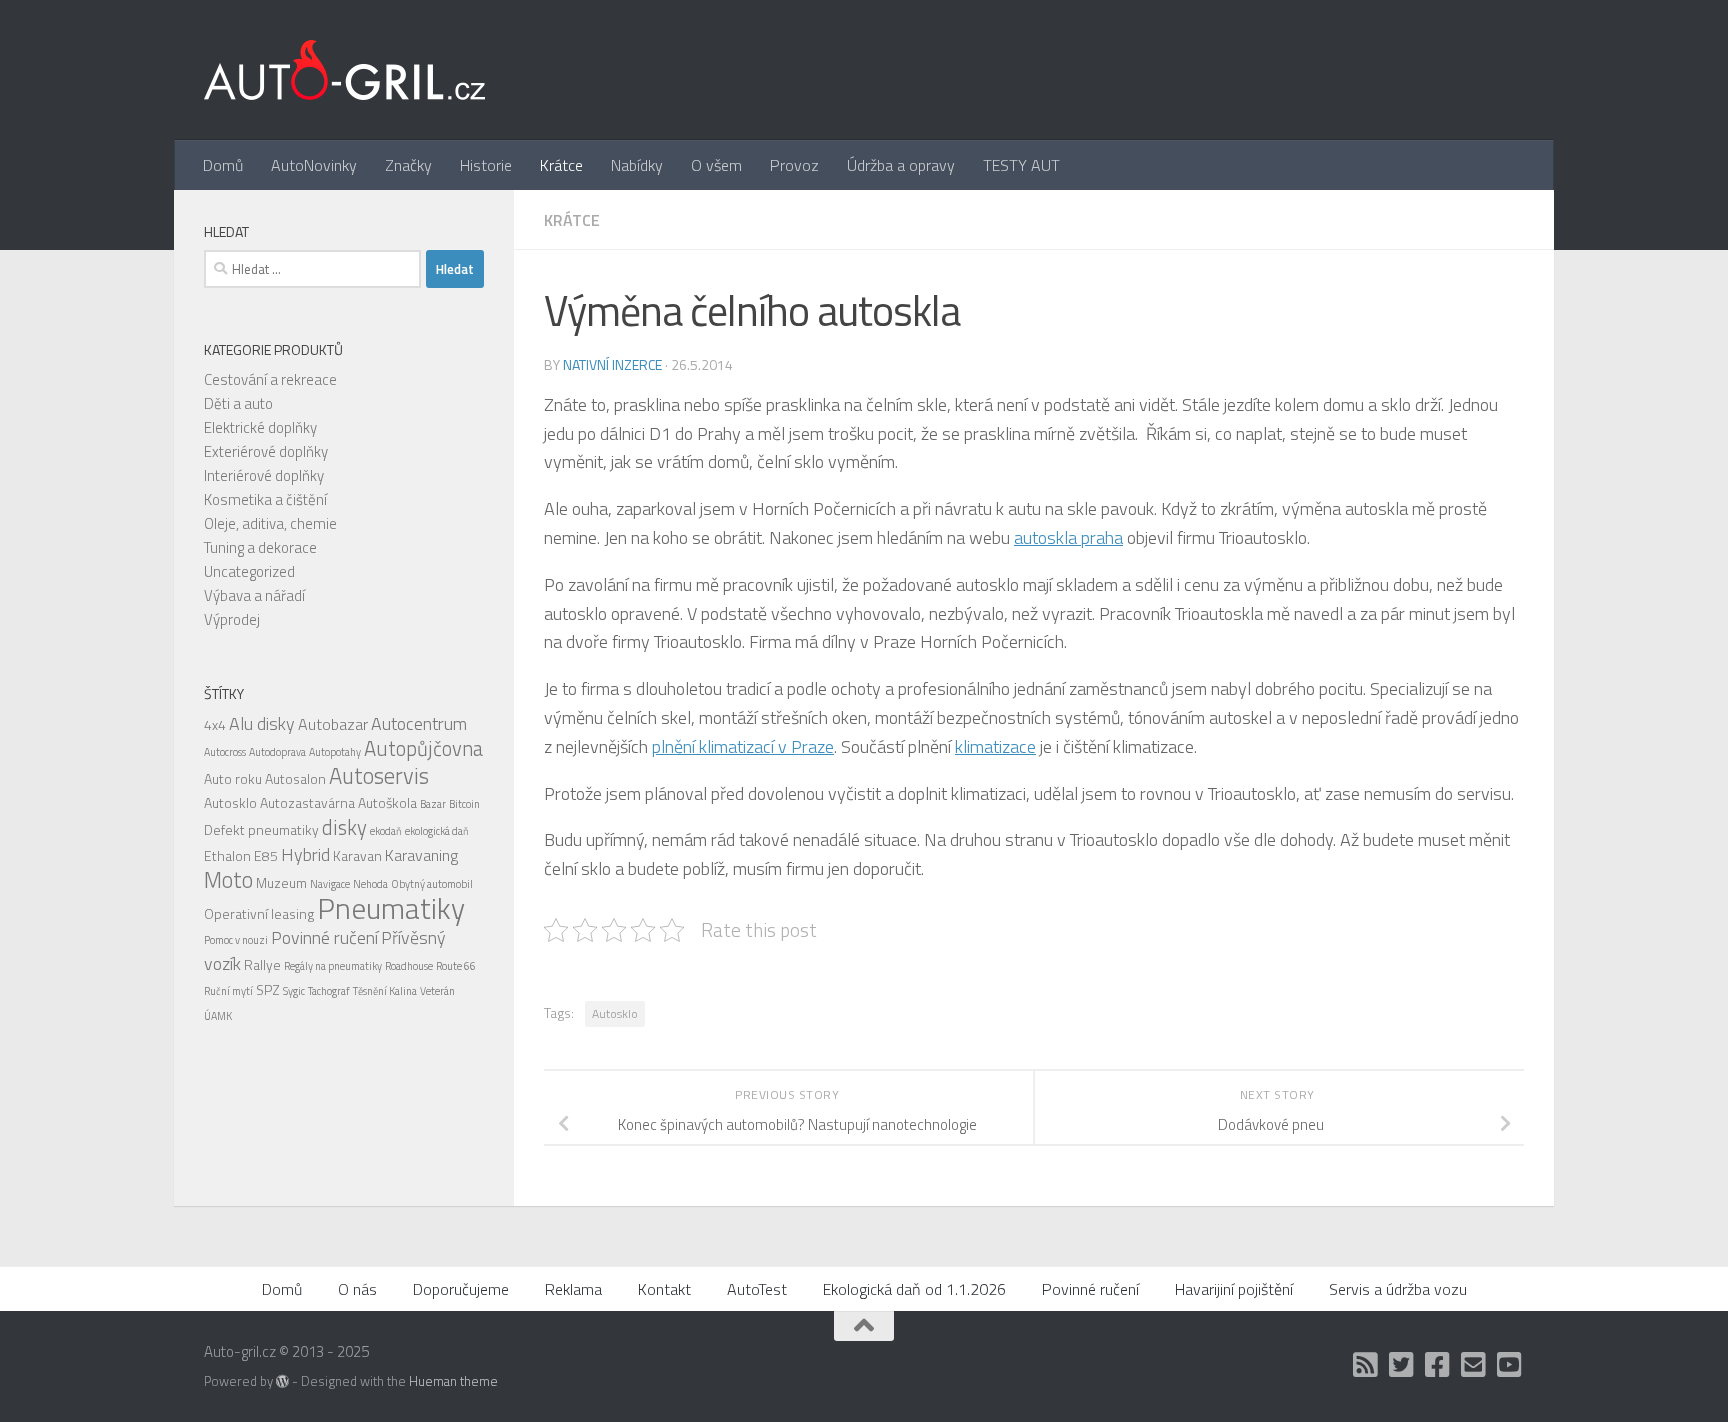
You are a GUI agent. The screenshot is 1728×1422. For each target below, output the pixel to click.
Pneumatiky (391, 908)
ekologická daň (437, 831)
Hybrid (305, 854)
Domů (223, 165)
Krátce (561, 165)
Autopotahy (335, 752)
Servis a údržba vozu (1398, 1289)
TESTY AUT (1021, 165)
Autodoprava (277, 752)
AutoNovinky (314, 165)
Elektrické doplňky (260, 427)
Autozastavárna (307, 802)
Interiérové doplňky (264, 475)
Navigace (330, 884)
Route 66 (456, 966)
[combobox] (312, 269)
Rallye (262, 964)
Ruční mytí (228, 991)
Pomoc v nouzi (236, 940)
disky (344, 827)
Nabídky (637, 165)
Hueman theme (453, 1381)
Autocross (225, 752)
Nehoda (370, 884)
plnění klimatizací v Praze (743, 746)
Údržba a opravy (901, 165)
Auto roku (233, 778)
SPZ (268, 989)
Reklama (573, 1289)
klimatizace (995, 746)
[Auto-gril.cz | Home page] (344, 70)
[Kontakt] (1474, 1365)
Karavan (357, 855)
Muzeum (281, 882)
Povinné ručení (324, 937)
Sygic (294, 991)
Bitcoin (464, 804)
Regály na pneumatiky (333, 966)
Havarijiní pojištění (1234, 1289)
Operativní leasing (259, 913)
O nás (357, 1289)
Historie (486, 165)
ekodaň (386, 831)
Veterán (437, 991)
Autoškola (387, 802)
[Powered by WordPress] (282, 1381)
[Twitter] (1402, 1365)
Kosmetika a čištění (265, 499)
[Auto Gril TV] (1510, 1365)
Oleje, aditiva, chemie (270, 523)
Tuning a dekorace (260, 547)
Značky (408, 165)
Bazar (433, 804)
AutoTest (757, 1289)
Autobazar (333, 724)
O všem (716, 165)
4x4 (215, 724)
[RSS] (1366, 1365)
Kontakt (664, 1289)
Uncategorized (249, 571)
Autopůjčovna (423, 748)
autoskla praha (1068, 537)
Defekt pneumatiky (261, 829)
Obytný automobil (432, 884)
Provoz (794, 165)
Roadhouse (409, 966)
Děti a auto (238, 403)
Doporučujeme (461, 1289)
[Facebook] (1438, 1365)
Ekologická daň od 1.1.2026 (914, 1289)
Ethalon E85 (241, 855)
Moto (228, 880)
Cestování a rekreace (270, 379)
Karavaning (421, 855)
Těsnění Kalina (385, 991)
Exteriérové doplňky (266, 451)
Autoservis (379, 776)
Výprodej (232, 619)
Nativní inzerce (612, 364)
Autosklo (615, 1013)
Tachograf (329, 991)
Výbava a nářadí (254, 595)
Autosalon (295, 778)
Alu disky (262, 723)
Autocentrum (419, 723)
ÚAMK (218, 1016)
